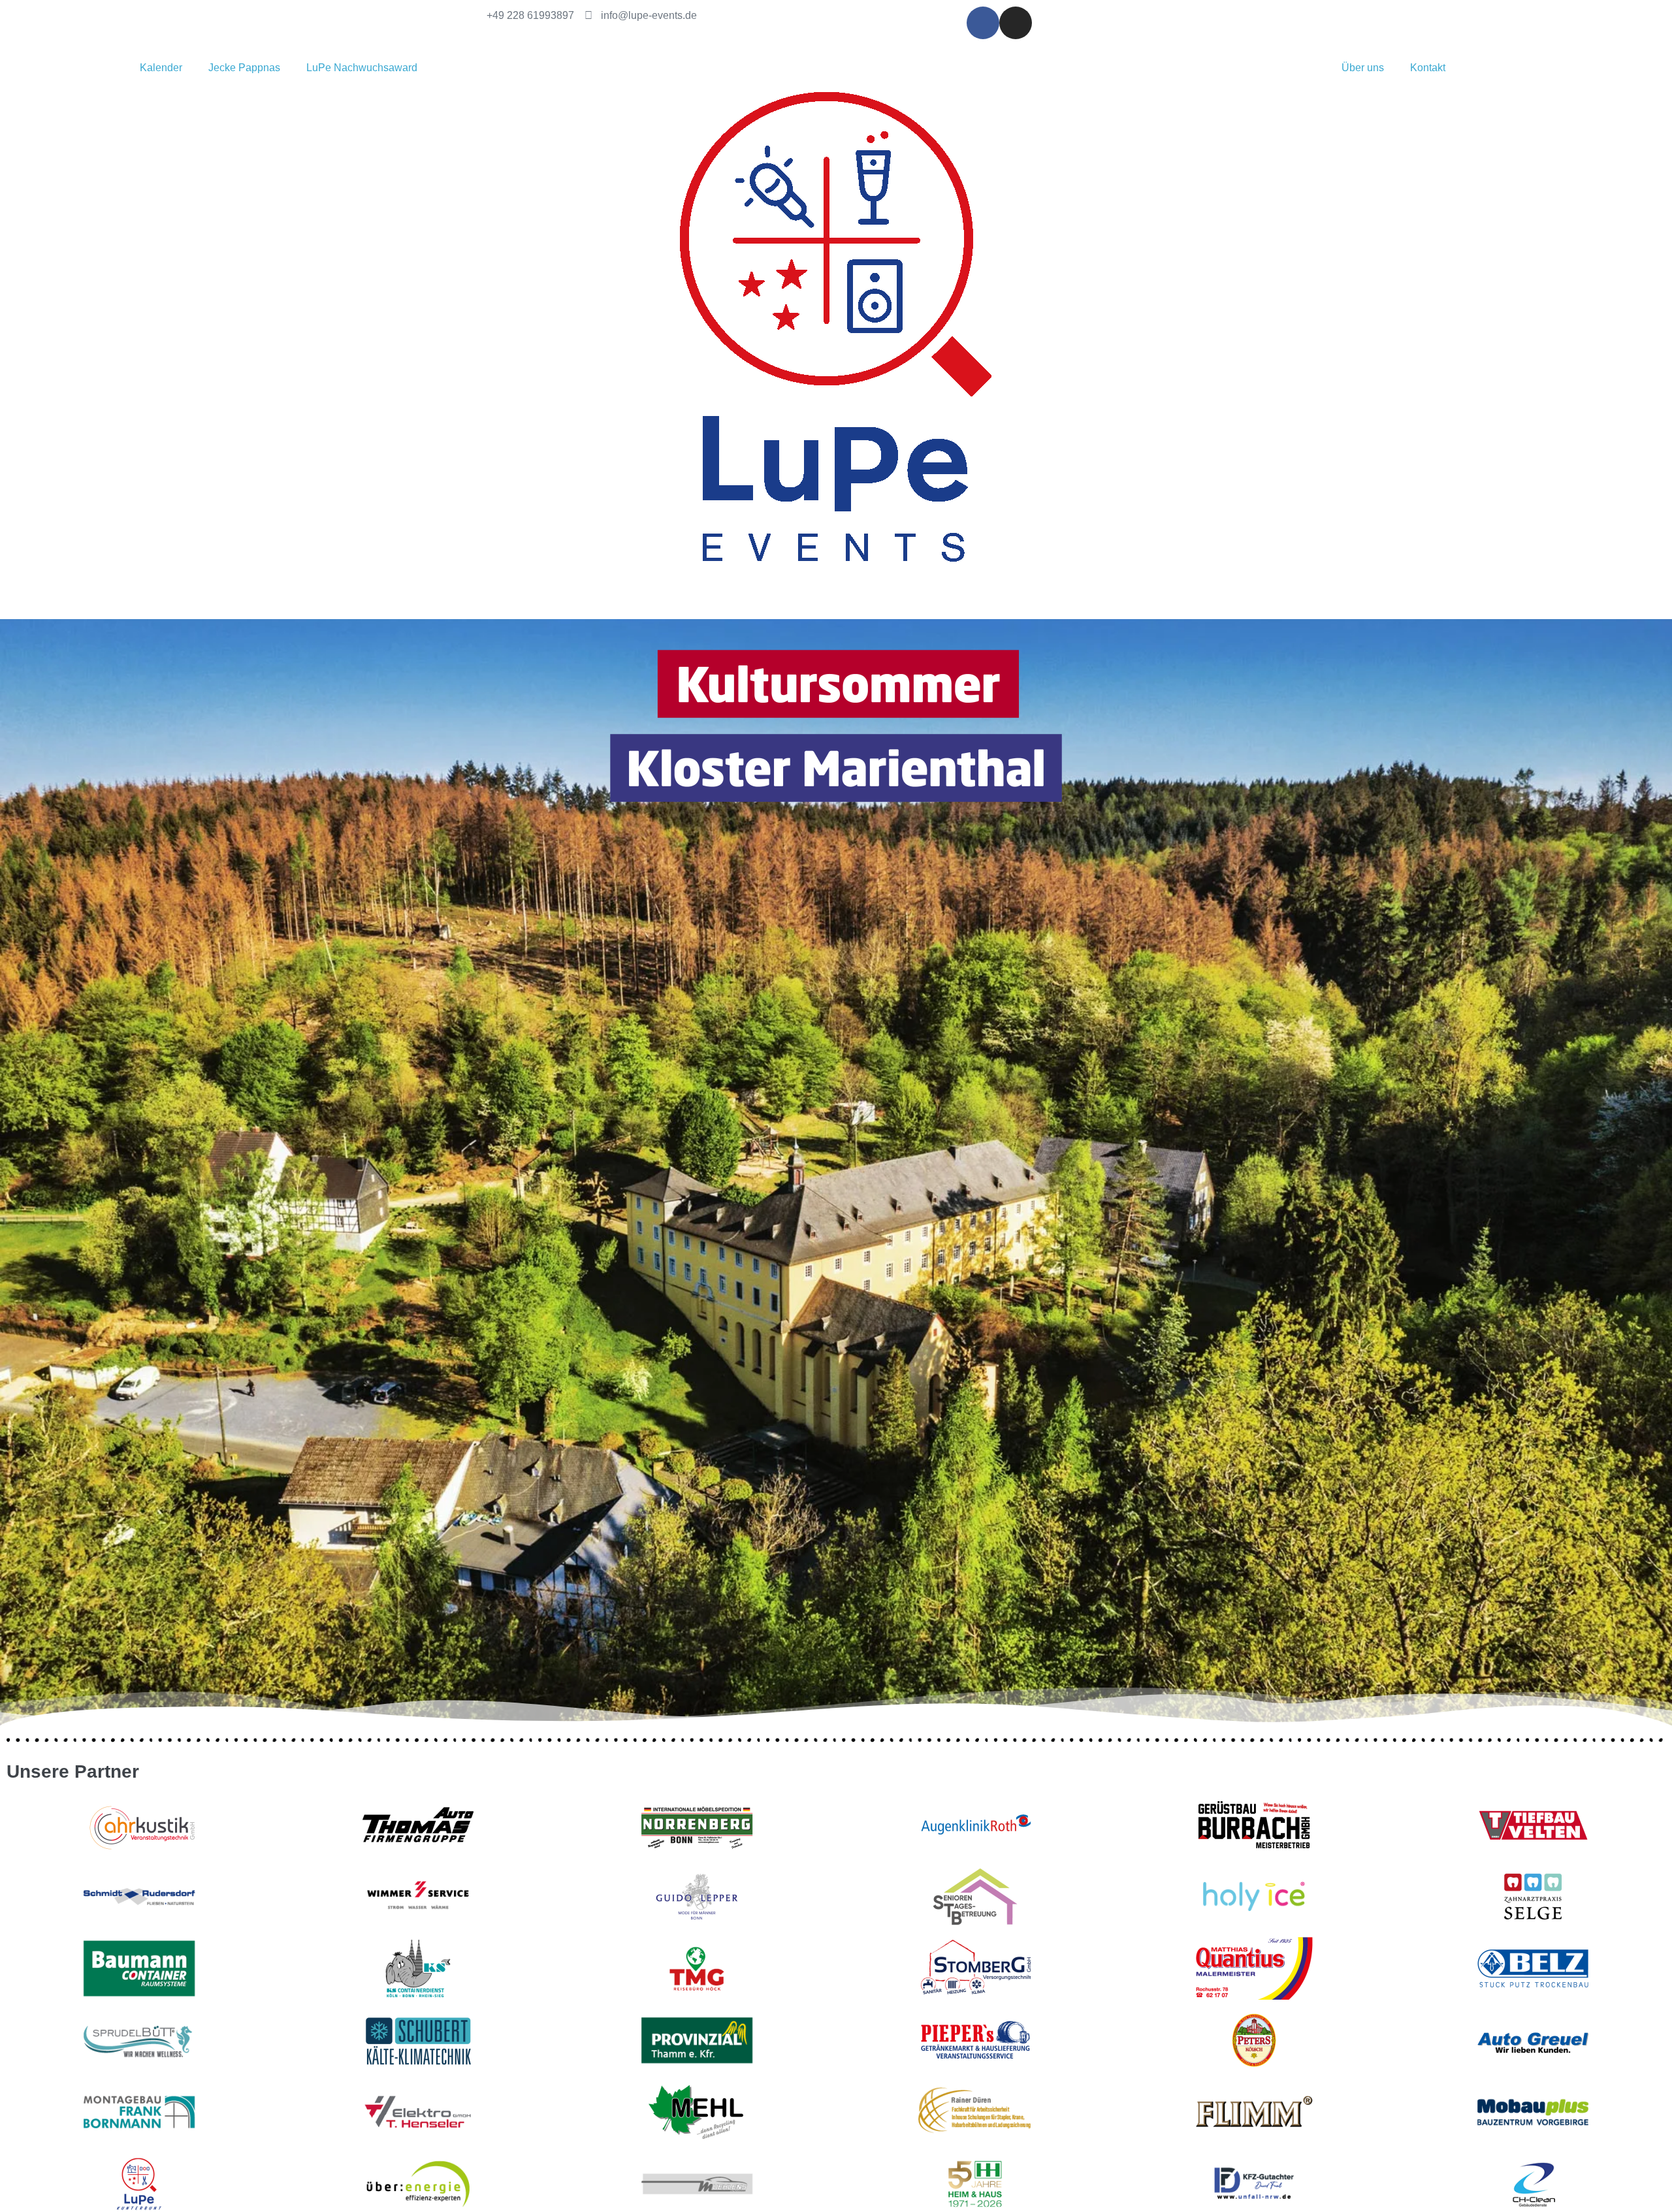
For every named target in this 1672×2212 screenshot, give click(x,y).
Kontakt (1428, 68)
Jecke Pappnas (244, 68)
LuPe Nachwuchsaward (362, 68)
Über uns (1363, 68)
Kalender (161, 68)
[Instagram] (1016, 23)
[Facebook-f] (983, 23)
